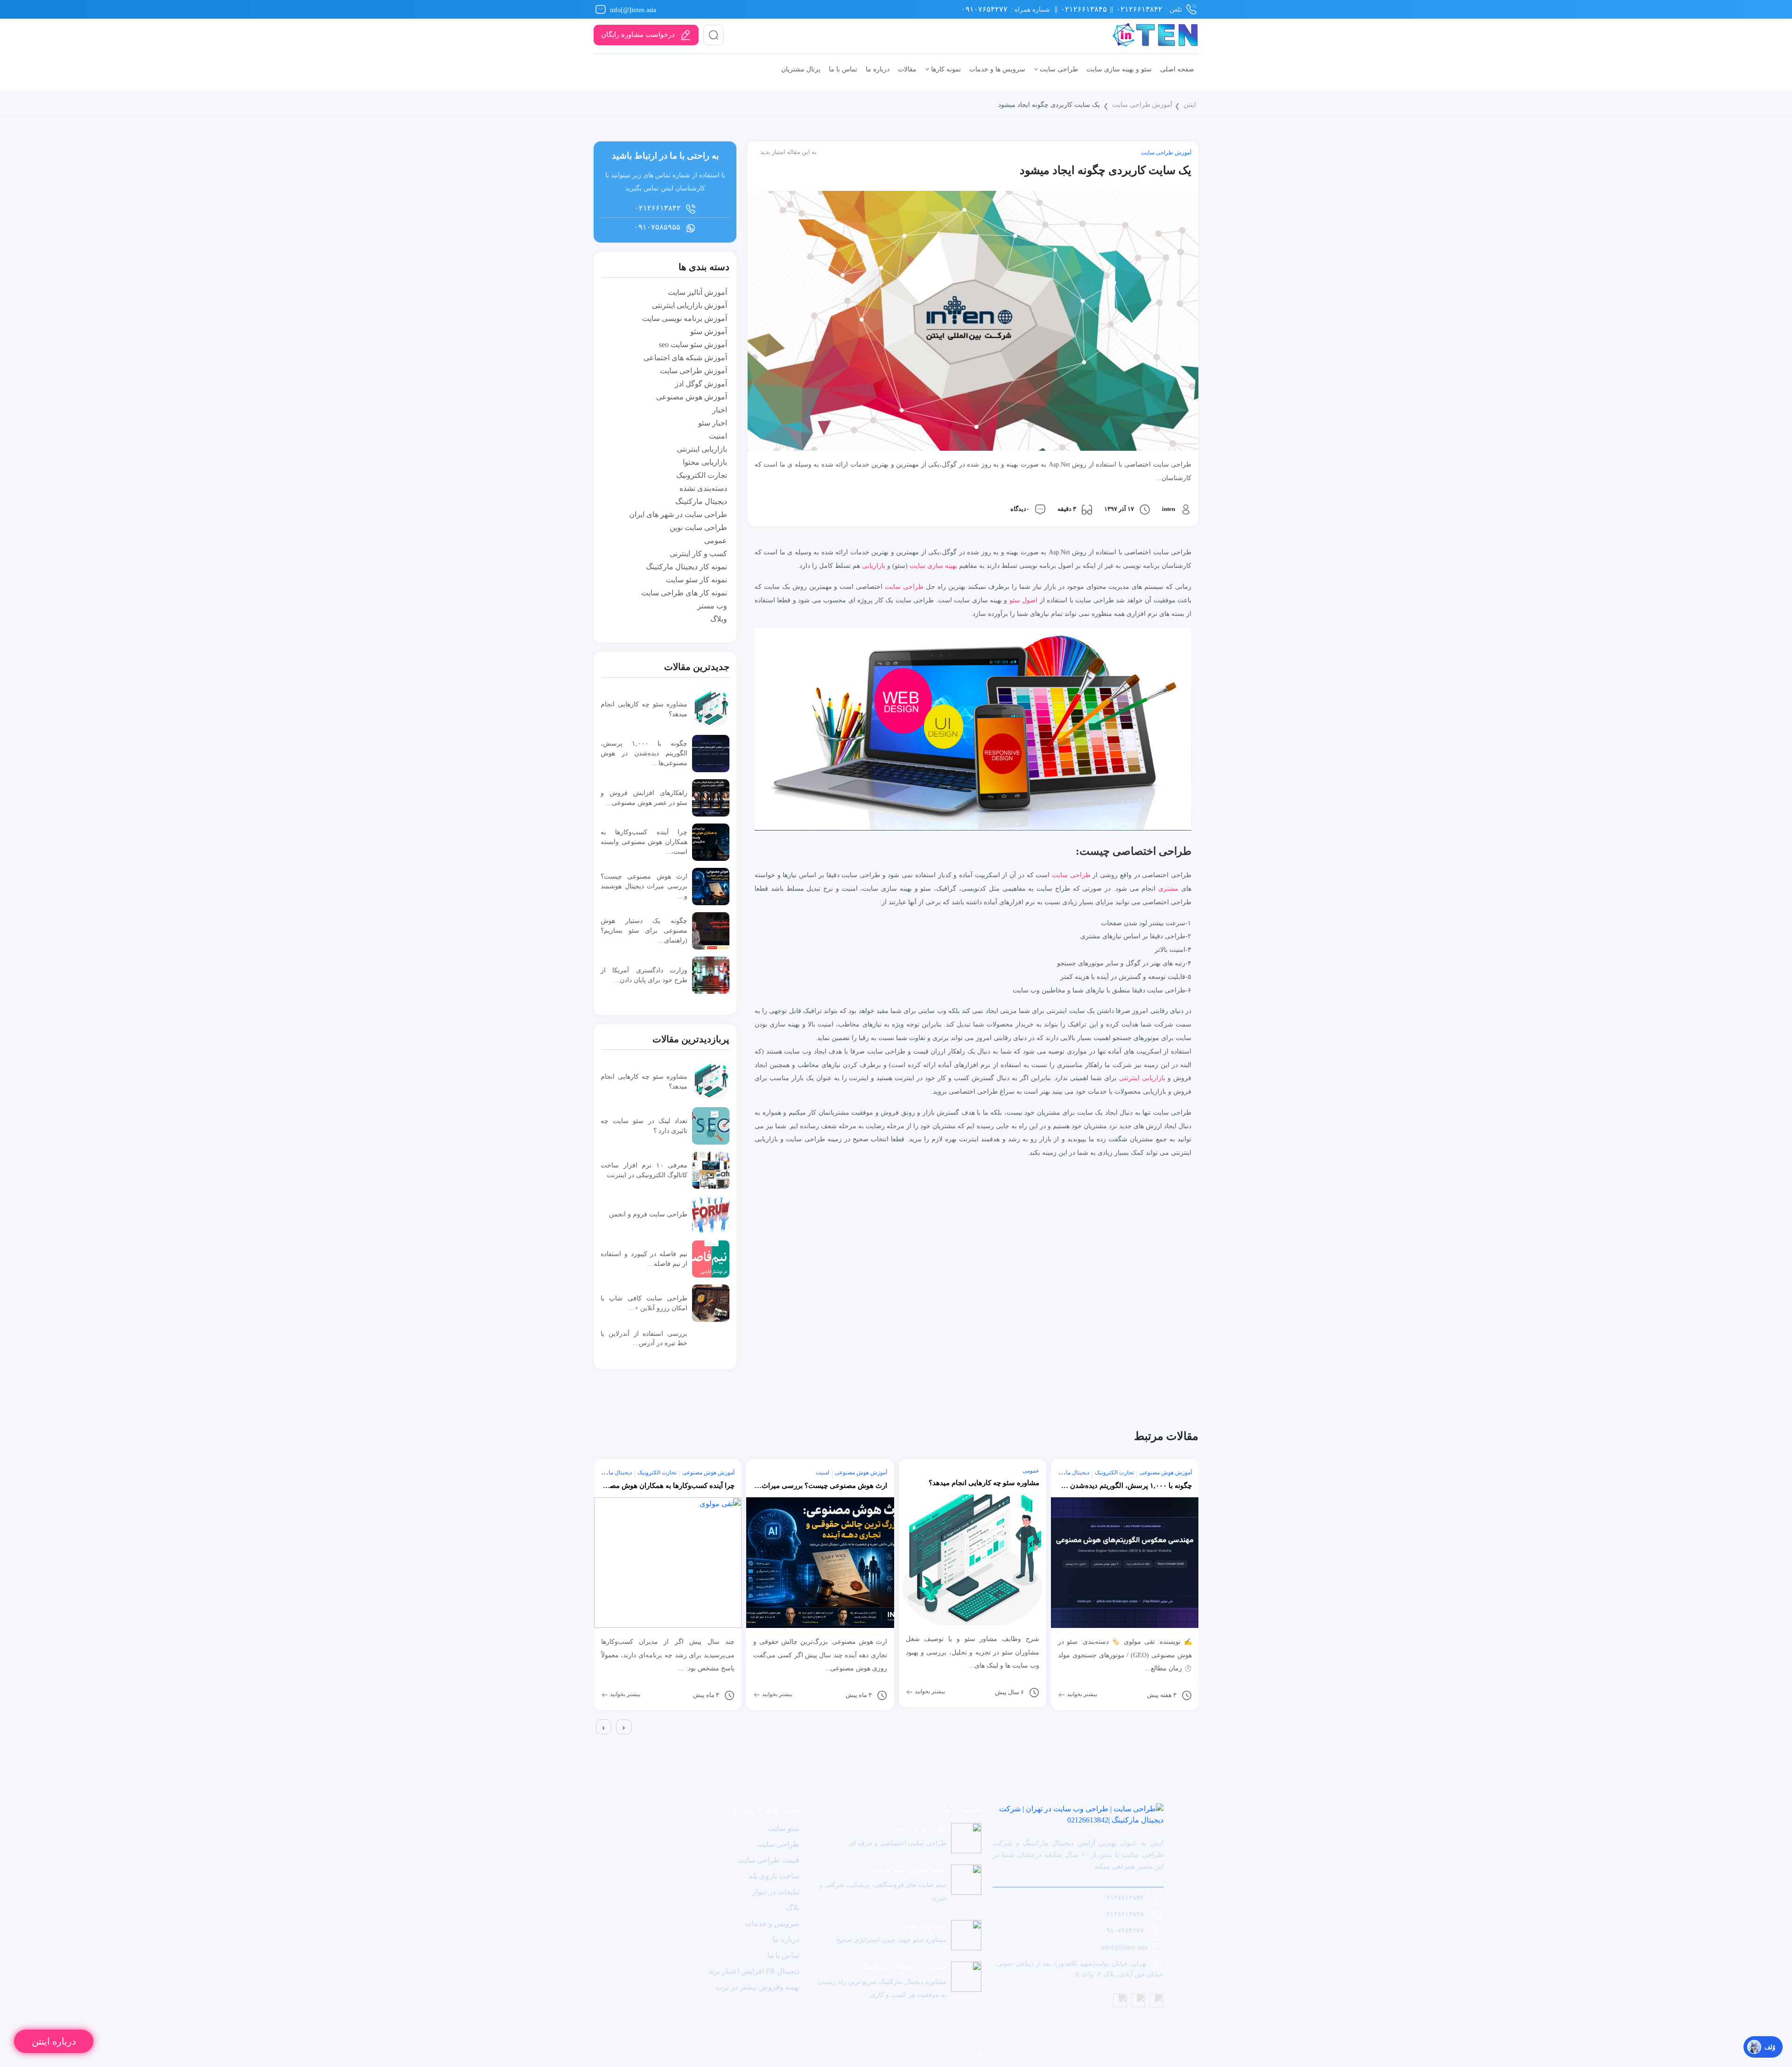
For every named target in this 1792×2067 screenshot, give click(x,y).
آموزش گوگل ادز (701, 384)
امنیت (718, 436)
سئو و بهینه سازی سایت (1119, 69)
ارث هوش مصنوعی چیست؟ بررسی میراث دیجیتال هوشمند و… (644, 886)
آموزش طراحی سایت (1142, 105)
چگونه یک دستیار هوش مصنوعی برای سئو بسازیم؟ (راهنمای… (644, 930)
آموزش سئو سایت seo (693, 345)
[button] (595, 1742)
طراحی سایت (1058, 69)
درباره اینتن (54, 2041)
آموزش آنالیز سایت (697, 292)
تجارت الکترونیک (702, 475)
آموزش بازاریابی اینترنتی (689, 305)
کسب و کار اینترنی (698, 554)
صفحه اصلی (1177, 69)
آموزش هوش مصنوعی (692, 397)
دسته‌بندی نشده (703, 488)
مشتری (1168, 888)
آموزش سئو (709, 332)
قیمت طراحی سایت (768, 1860)
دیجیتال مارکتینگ (701, 501)
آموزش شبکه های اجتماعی (685, 358)
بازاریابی (874, 566)
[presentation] (604, 1727)
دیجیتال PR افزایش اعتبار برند (754, 1971)
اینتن (1190, 105)
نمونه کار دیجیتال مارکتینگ (686, 567)
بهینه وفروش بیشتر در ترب (758, 1987)
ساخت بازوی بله (774, 1876)
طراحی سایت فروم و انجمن (648, 1214)
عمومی (716, 541)
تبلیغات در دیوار (776, 1892)
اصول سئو (1023, 600)
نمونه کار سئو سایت (696, 580)
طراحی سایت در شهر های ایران (678, 514)
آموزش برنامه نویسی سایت (685, 318)
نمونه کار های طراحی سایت (684, 593)
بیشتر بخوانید (624, 1694)
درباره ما (878, 69)
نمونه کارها (945, 69)
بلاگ (793, 1908)
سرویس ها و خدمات (997, 69)
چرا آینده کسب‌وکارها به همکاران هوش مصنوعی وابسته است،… (644, 842)
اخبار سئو (713, 423)
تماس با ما (843, 69)
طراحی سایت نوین (698, 527)
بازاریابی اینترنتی (1142, 1078)
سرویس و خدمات (772, 1924)
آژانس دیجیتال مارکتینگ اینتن (857, 2053)
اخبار (720, 410)
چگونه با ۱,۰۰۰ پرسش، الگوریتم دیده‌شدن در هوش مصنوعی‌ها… (644, 753)
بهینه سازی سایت (933, 566)
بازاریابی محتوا (705, 462)
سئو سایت (784, 1828)
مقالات (907, 69)
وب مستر (712, 606)
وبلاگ (719, 619)
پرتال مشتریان (801, 69)
